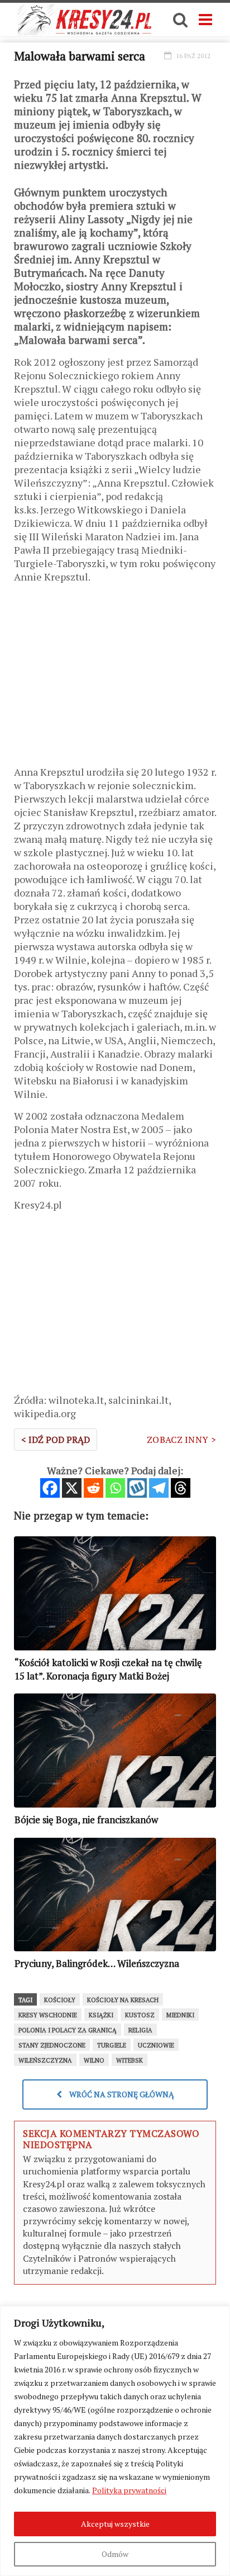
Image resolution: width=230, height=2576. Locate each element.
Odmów (115, 2554)
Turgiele (112, 2045)
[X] (72, 1488)
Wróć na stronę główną (121, 2094)
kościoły (60, 2000)
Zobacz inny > (181, 1440)
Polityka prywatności (129, 2490)
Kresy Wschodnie (48, 2015)
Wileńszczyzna (45, 2060)
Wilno (94, 2060)
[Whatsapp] (115, 1488)
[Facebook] (50, 1488)
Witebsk (130, 2060)
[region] (115, 2441)
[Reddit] (94, 1488)
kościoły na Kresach (123, 2000)
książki (101, 2015)
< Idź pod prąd (56, 1440)
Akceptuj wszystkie (115, 2524)
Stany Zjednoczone (52, 2045)
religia (140, 2030)
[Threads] (181, 1488)
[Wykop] (137, 1488)
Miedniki (180, 2015)
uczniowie (156, 2045)
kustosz (140, 2015)
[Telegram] (159, 1488)
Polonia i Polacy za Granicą (68, 2030)
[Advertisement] (115, 678)
